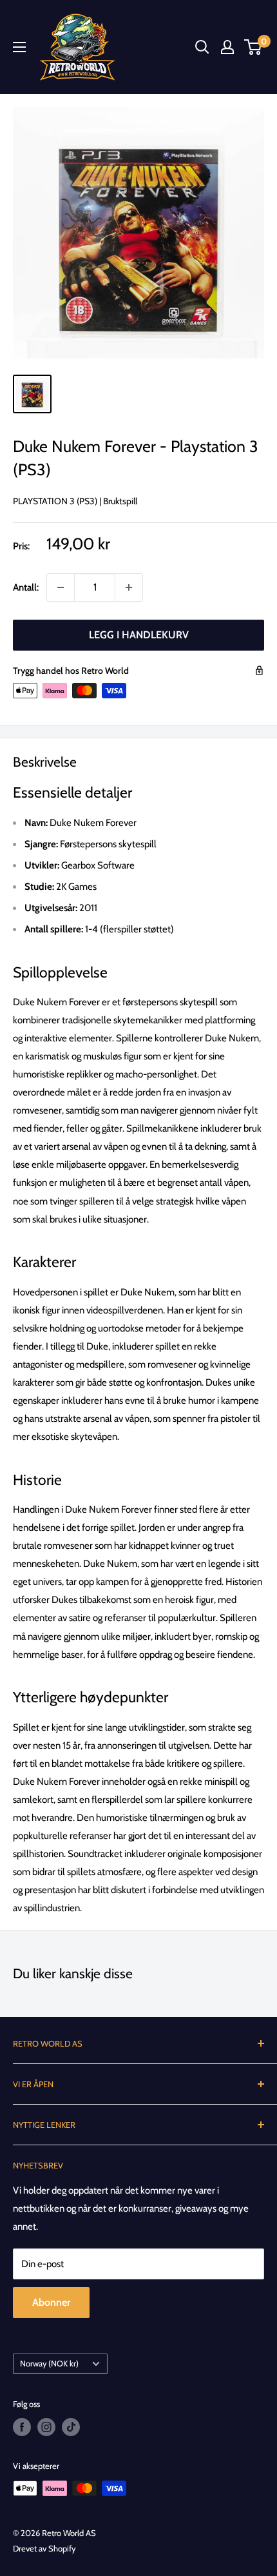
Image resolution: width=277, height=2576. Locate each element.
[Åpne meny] (19, 47)
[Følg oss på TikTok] (71, 2427)
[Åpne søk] (202, 47)
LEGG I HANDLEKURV (139, 635)
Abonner (51, 2302)
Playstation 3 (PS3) (55, 501)
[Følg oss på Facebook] (22, 2427)
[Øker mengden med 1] (129, 587)
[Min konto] (227, 47)
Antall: (26, 587)
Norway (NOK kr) (49, 2364)
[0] (253, 47)
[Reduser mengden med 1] (61, 587)
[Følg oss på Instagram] (46, 2427)
